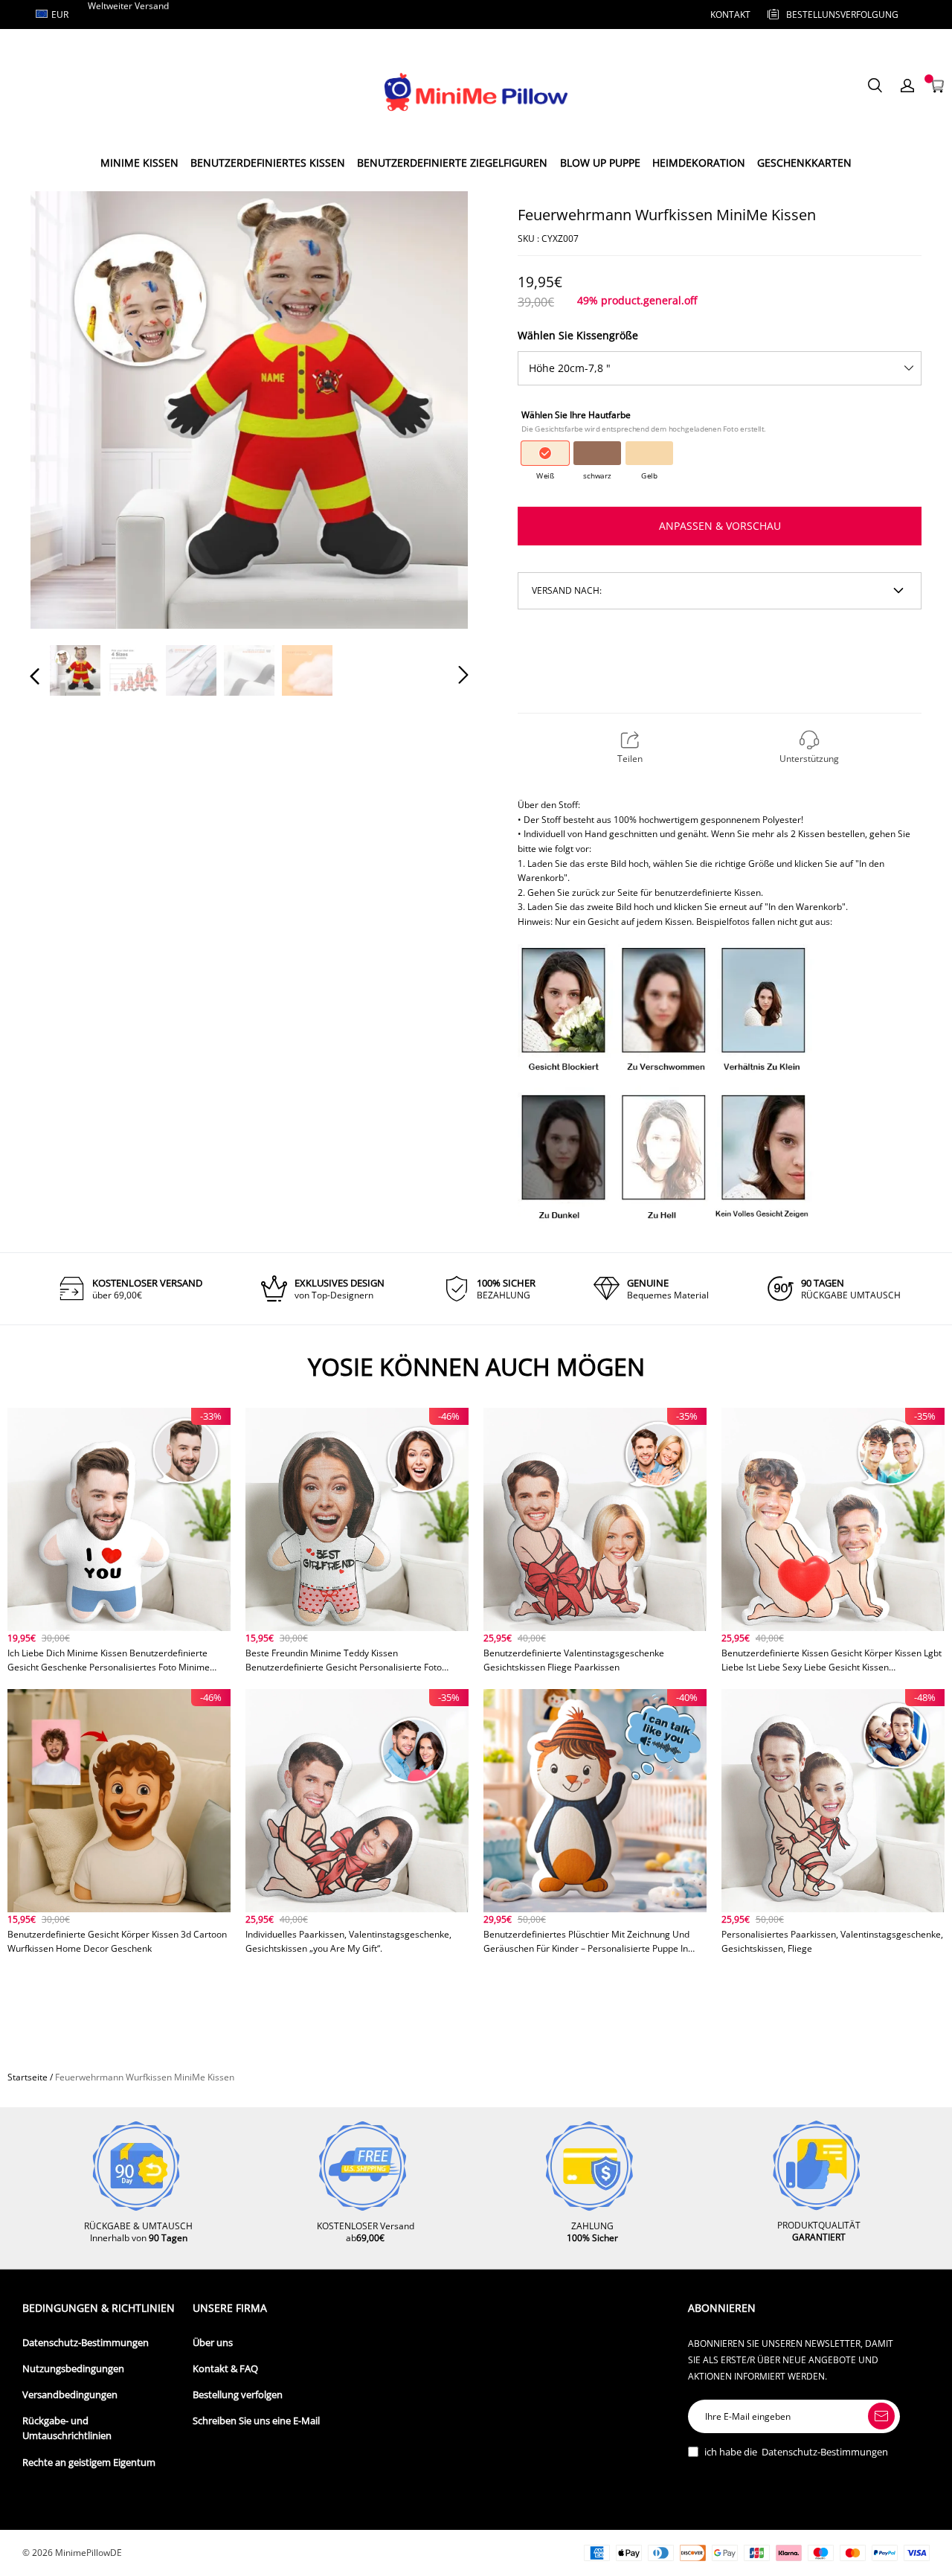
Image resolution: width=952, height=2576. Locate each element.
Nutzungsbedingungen (73, 2369)
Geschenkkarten (804, 163)
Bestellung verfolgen (238, 2395)
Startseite (28, 2077)
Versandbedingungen (70, 2395)
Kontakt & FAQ (225, 2369)
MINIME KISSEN (139, 163)
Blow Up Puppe (600, 163)
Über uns (213, 2343)
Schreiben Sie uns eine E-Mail (256, 2421)
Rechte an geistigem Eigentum (89, 2463)
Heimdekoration (699, 163)
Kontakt (730, 15)
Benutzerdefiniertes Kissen (268, 163)
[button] (65, 409)
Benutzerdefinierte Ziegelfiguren (452, 163)
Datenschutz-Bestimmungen (86, 2343)
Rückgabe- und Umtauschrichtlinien (67, 2428)
